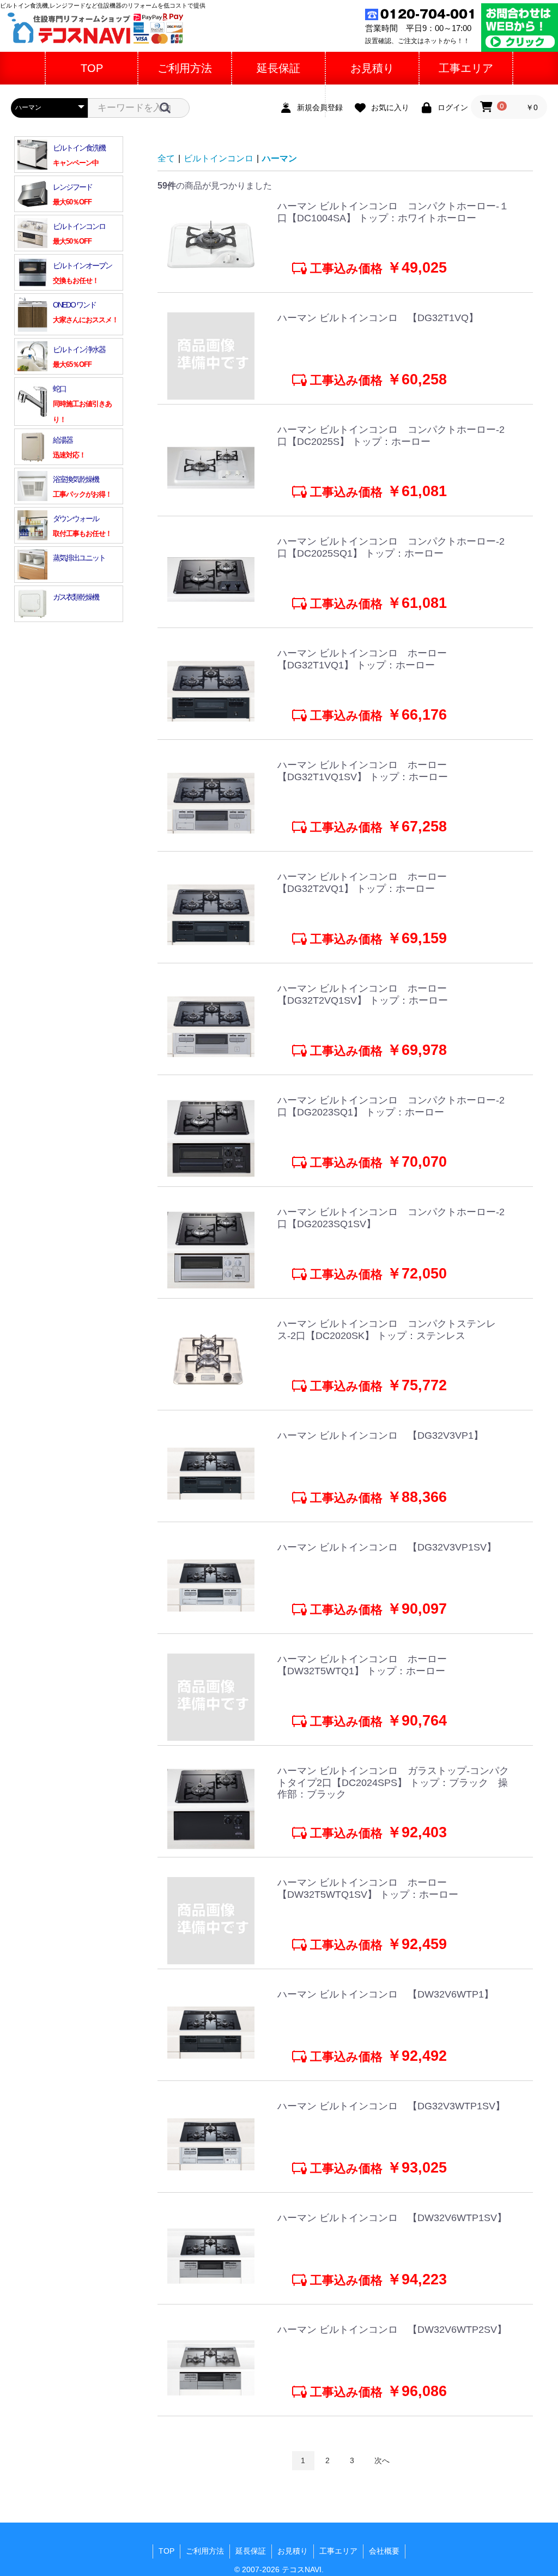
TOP (166, 2551)
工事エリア (338, 2551)
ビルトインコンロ (219, 158)
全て (166, 158)
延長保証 (251, 2551)
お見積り (293, 2551)
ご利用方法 (205, 2551)
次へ (382, 2460)
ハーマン (280, 158)
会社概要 (384, 2551)
